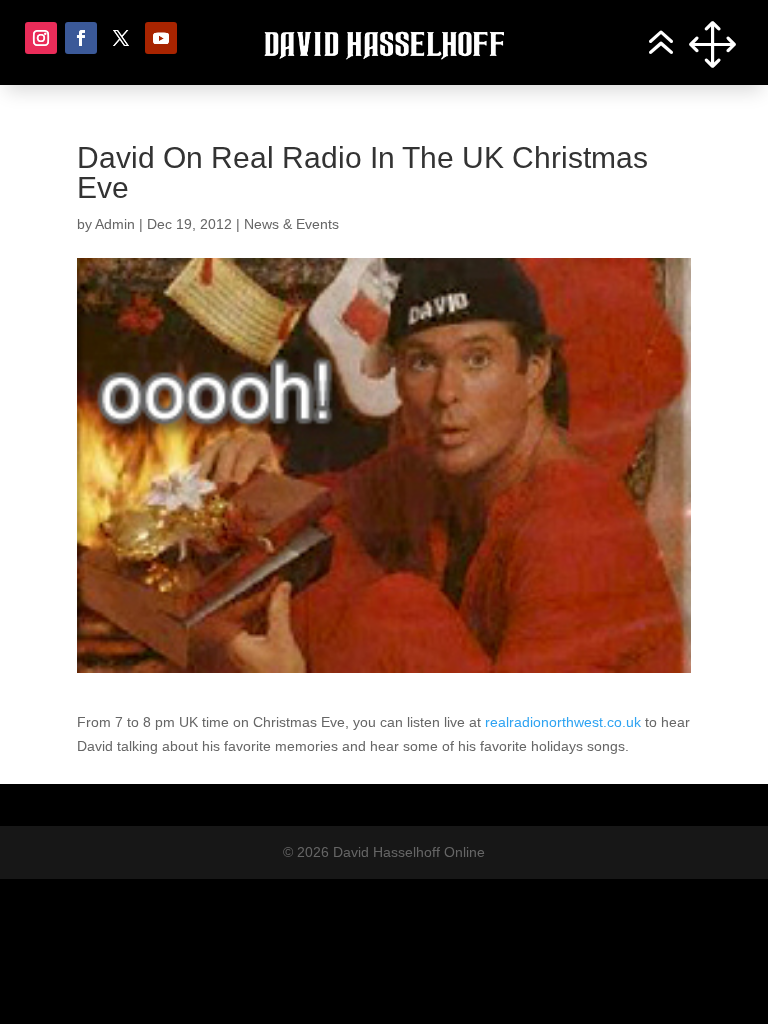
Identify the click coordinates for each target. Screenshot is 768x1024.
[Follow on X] (121, 38)
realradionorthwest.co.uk (563, 722)
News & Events (291, 224)
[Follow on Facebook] (81, 38)
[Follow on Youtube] (161, 38)
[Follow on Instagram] (41, 38)
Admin (115, 224)
